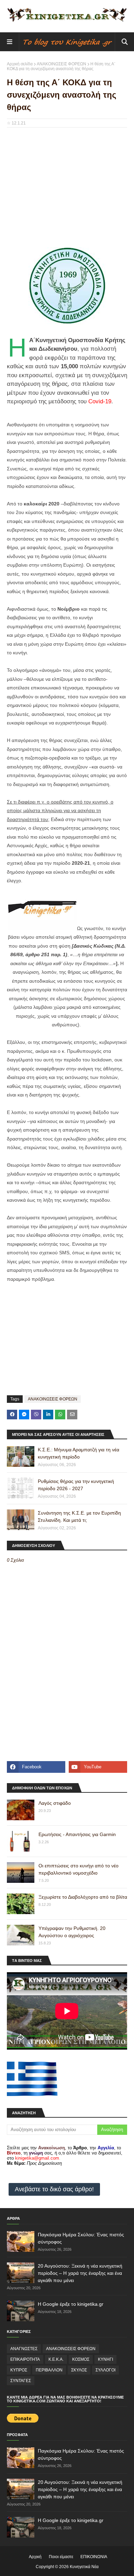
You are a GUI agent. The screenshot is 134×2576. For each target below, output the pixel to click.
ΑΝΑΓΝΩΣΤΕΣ (24, 2349)
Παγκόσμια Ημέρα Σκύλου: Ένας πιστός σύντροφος (81, 2238)
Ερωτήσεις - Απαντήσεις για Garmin (77, 1834)
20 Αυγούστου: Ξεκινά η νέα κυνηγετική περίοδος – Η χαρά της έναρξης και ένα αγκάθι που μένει (80, 2273)
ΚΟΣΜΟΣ (81, 2359)
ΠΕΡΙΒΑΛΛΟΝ (49, 2370)
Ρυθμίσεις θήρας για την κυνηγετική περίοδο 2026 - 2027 (76, 1485)
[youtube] (98, 1767)
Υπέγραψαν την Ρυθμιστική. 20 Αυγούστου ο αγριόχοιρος (72, 1932)
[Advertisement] (67, 183)
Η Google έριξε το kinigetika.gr (71, 2304)
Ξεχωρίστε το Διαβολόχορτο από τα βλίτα (83, 1897)
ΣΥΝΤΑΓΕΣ (21, 2381)
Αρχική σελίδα (20, 64)
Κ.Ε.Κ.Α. (56, 2359)
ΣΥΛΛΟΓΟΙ (105, 2370)
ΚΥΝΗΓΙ (105, 2359)
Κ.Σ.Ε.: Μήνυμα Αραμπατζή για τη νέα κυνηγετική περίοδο (79, 1453)
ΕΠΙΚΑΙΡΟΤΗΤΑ (25, 2359)
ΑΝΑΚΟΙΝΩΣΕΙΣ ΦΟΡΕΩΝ (62, 64)
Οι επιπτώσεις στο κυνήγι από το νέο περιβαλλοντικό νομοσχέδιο (79, 1869)
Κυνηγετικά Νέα (84, 2567)
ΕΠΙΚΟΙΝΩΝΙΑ (94, 2557)
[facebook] (36, 1767)
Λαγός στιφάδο (55, 1803)
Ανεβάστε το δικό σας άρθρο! (54, 2189)
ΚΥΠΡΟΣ (19, 2370)
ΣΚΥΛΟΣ (79, 2370)
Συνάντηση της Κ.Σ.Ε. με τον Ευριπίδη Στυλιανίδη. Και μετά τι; (79, 1516)
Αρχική (35, 2557)
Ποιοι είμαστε (61, 2557)
